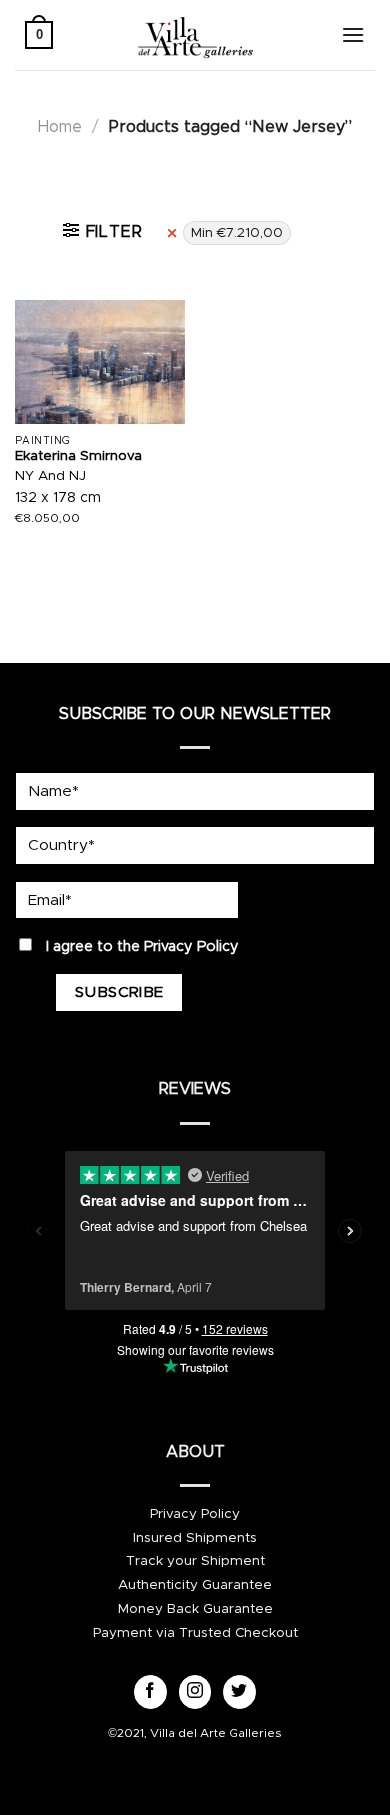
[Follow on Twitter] (239, 1692)
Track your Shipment (195, 1561)
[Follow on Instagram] (195, 1692)
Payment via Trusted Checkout (195, 1633)
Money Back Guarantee (195, 1609)
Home (60, 127)
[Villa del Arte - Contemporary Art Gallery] (195, 35)
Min (237, 233)
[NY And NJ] (100, 362)
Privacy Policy (191, 947)
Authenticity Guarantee (195, 1585)
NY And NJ (50, 476)
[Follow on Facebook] (150, 1692)
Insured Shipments (195, 1538)
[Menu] (353, 34)
